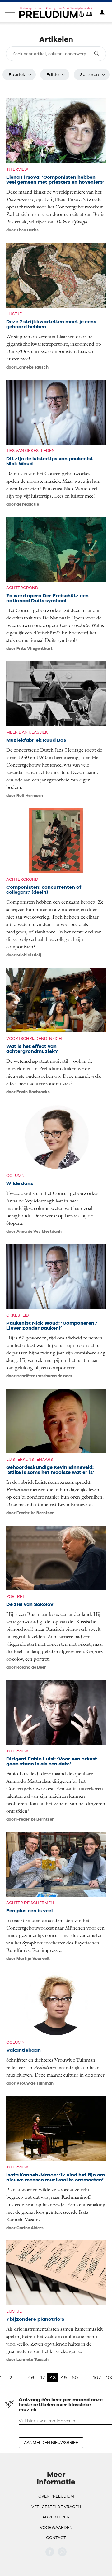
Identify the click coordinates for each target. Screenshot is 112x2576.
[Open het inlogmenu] (102, 13)
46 (31, 2377)
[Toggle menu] (10, 13)
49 (64, 2377)
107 (97, 2377)
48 (53, 2377)
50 (75, 2377)
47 (42, 2377)
